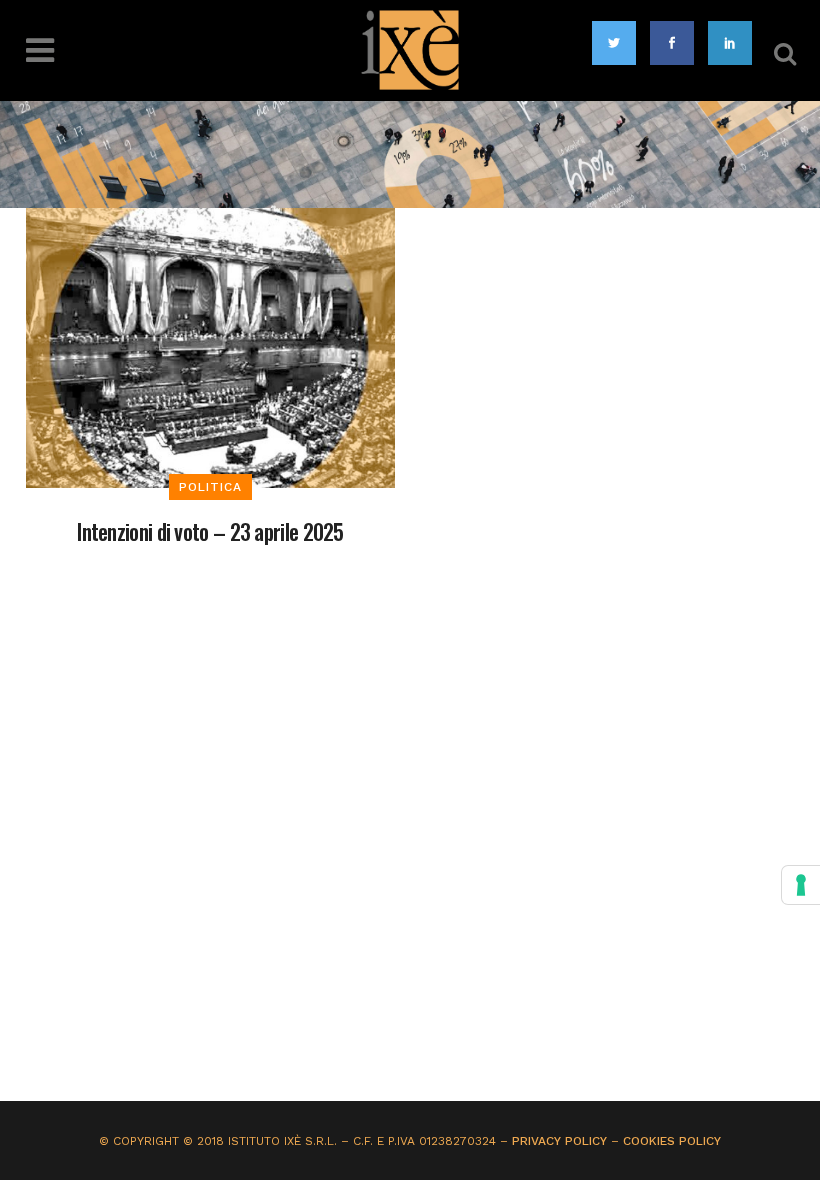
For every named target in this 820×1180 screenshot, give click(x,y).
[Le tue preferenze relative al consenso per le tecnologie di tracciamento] (801, 885)
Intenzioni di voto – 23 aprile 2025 (210, 531)
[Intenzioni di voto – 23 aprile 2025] (210, 346)
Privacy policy (559, 1141)
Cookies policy (672, 1141)
